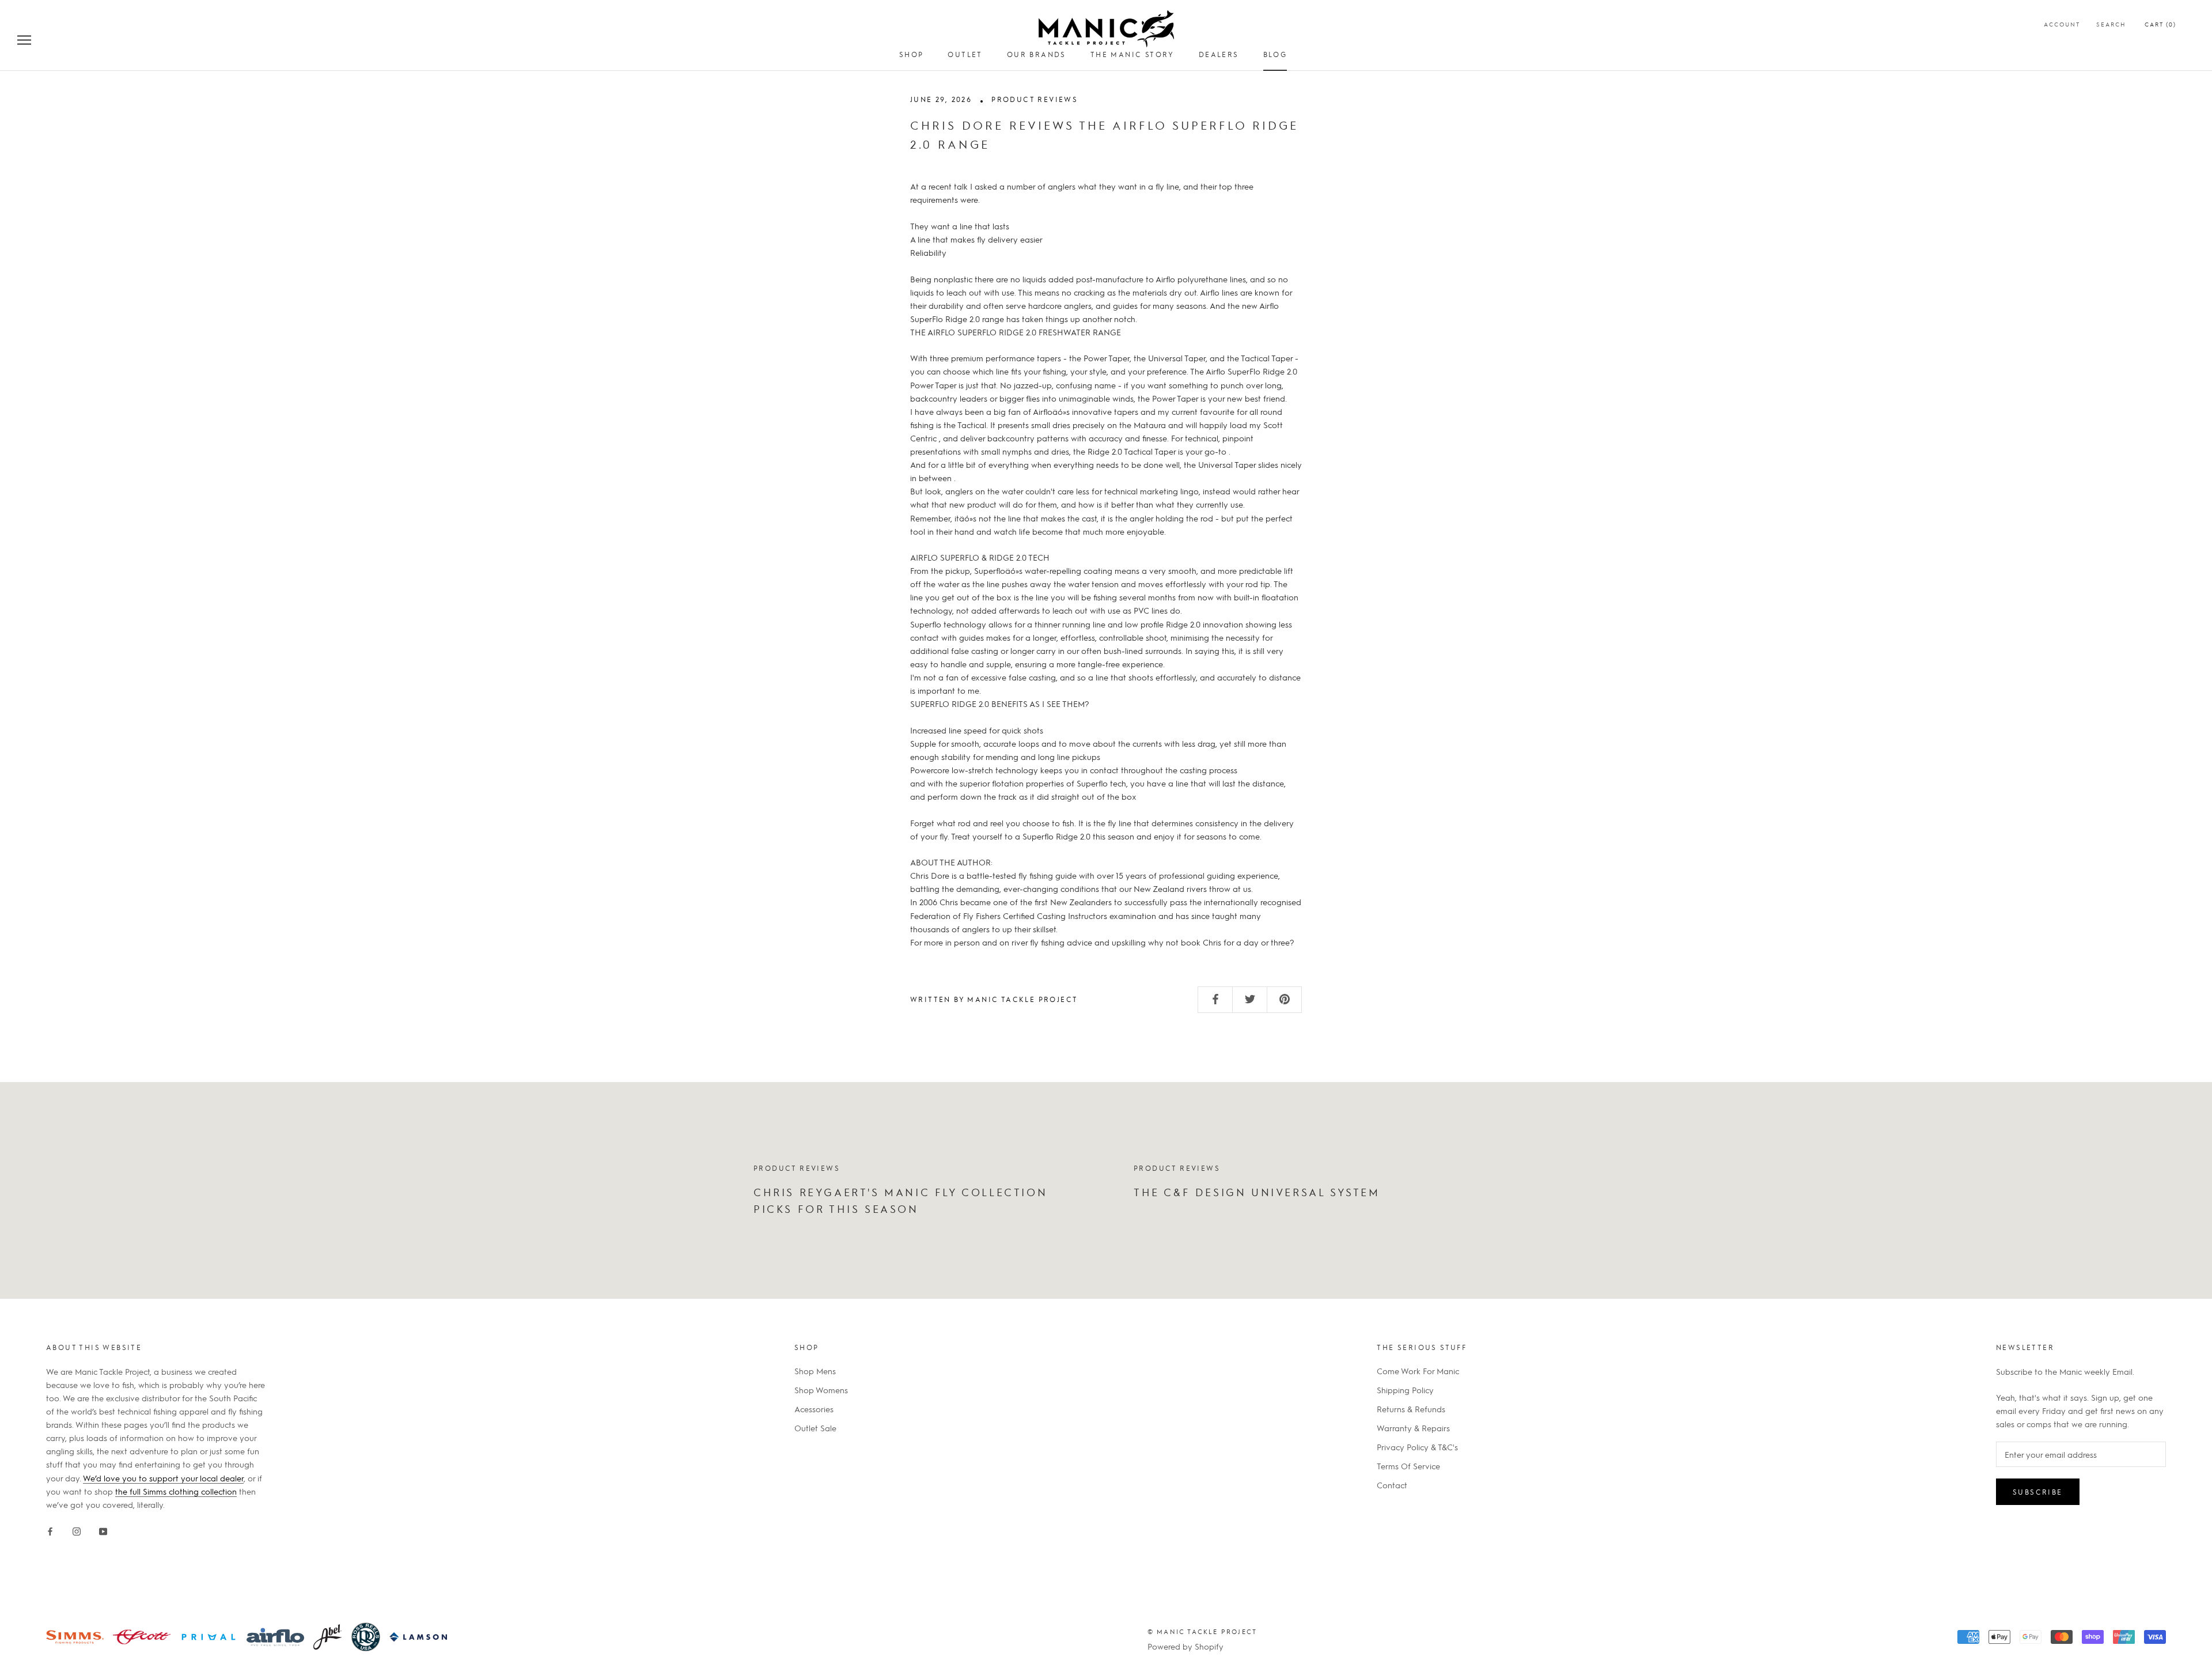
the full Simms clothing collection (176, 1491)
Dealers (1219, 54)
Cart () (2160, 24)
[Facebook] (50, 1529)
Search (2111, 24)
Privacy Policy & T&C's (1417, 1447)
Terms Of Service (1408, 1466)
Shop (912, 54)
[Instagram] (77, 1529)
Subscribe (2038, 1492)
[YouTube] (103, 1529)
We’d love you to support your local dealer (163, 1478)
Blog (1275, 54)
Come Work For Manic (1418, 1371)
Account (2062, 24)
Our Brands (1037, 54)
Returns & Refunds (1411, 1409)
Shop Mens (815, 1371)
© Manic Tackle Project (1202, 1631)
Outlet (965, 54)
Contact (1392, 1485)
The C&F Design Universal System (1257, 1192)
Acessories (814, 1409)
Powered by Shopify (1185, 1646)
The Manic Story (1132, 54)
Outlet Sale (815, 1428)
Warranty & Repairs (1413, 1428)
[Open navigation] (24, 39)
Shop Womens (821, 1390)
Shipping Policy (1405, 1390)
